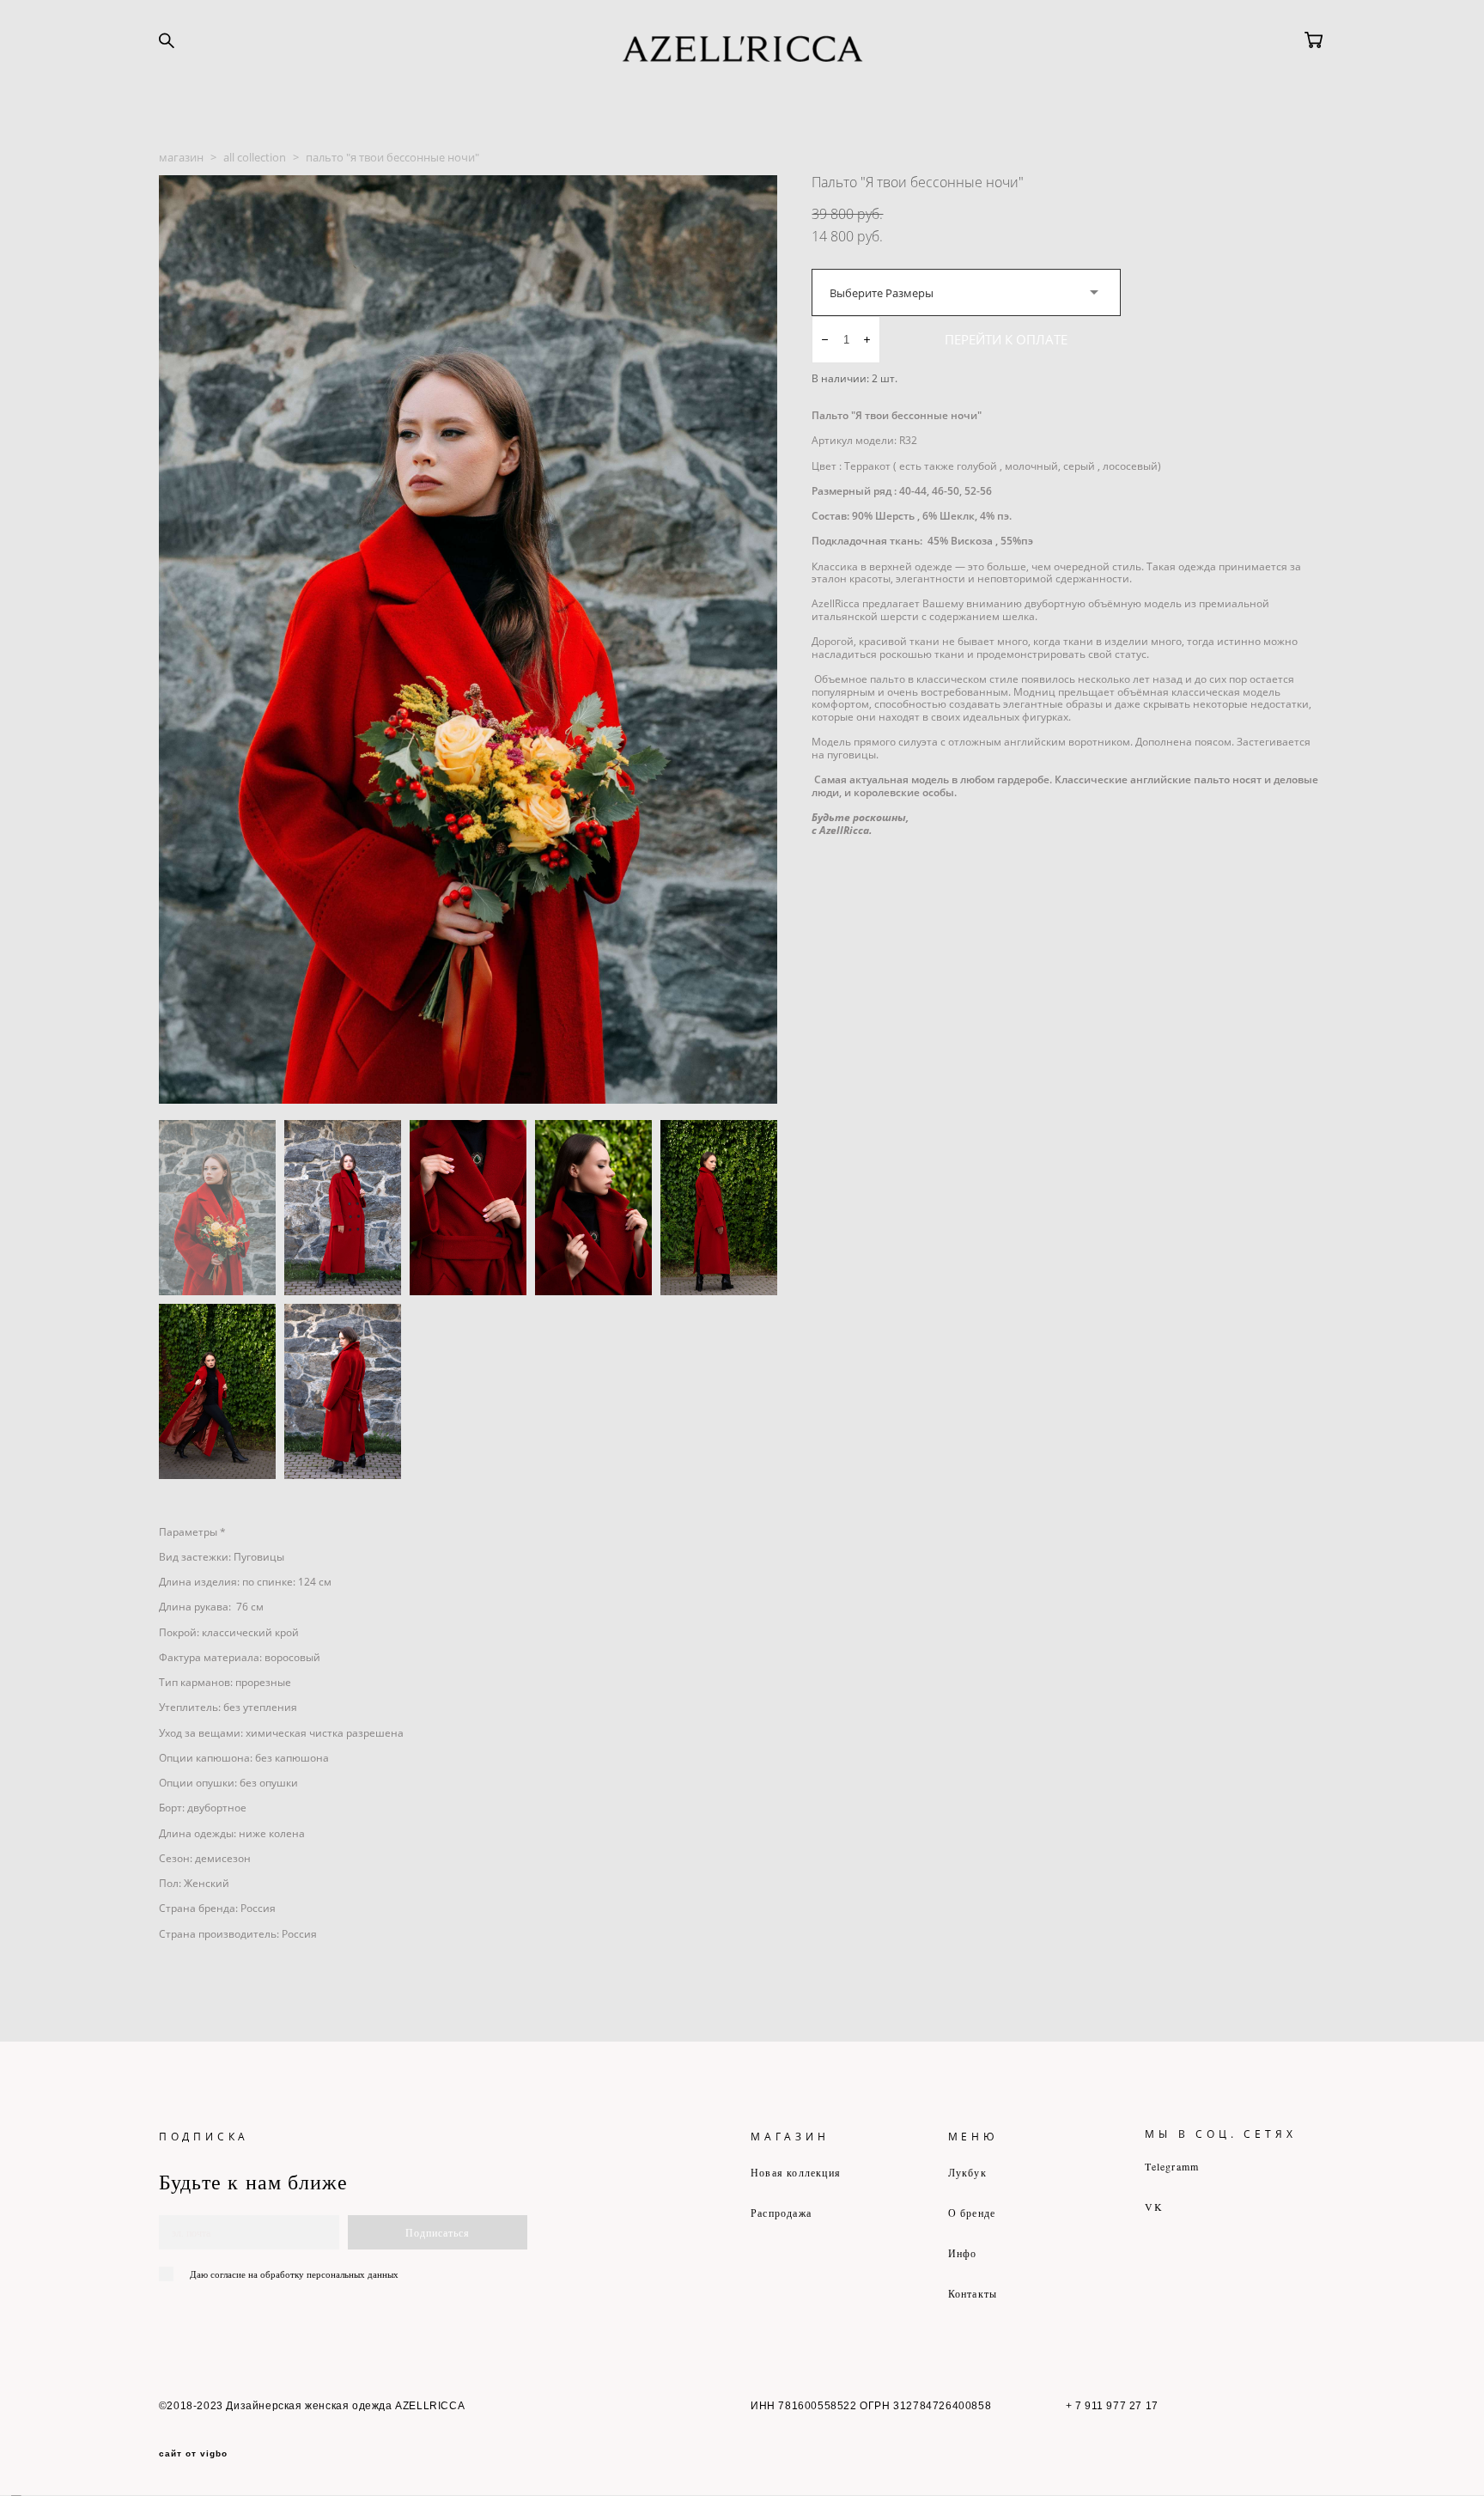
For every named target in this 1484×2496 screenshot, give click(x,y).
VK (1153, 2207)
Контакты (973, 2293)
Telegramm (1172, 2166)
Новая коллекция (796, 2172)
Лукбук (967, 2172)
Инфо (963, 2253)
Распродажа (781, 2213)
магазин (181, 157)
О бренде (972, 2213)
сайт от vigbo (193, 2454)
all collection (255, 157)
